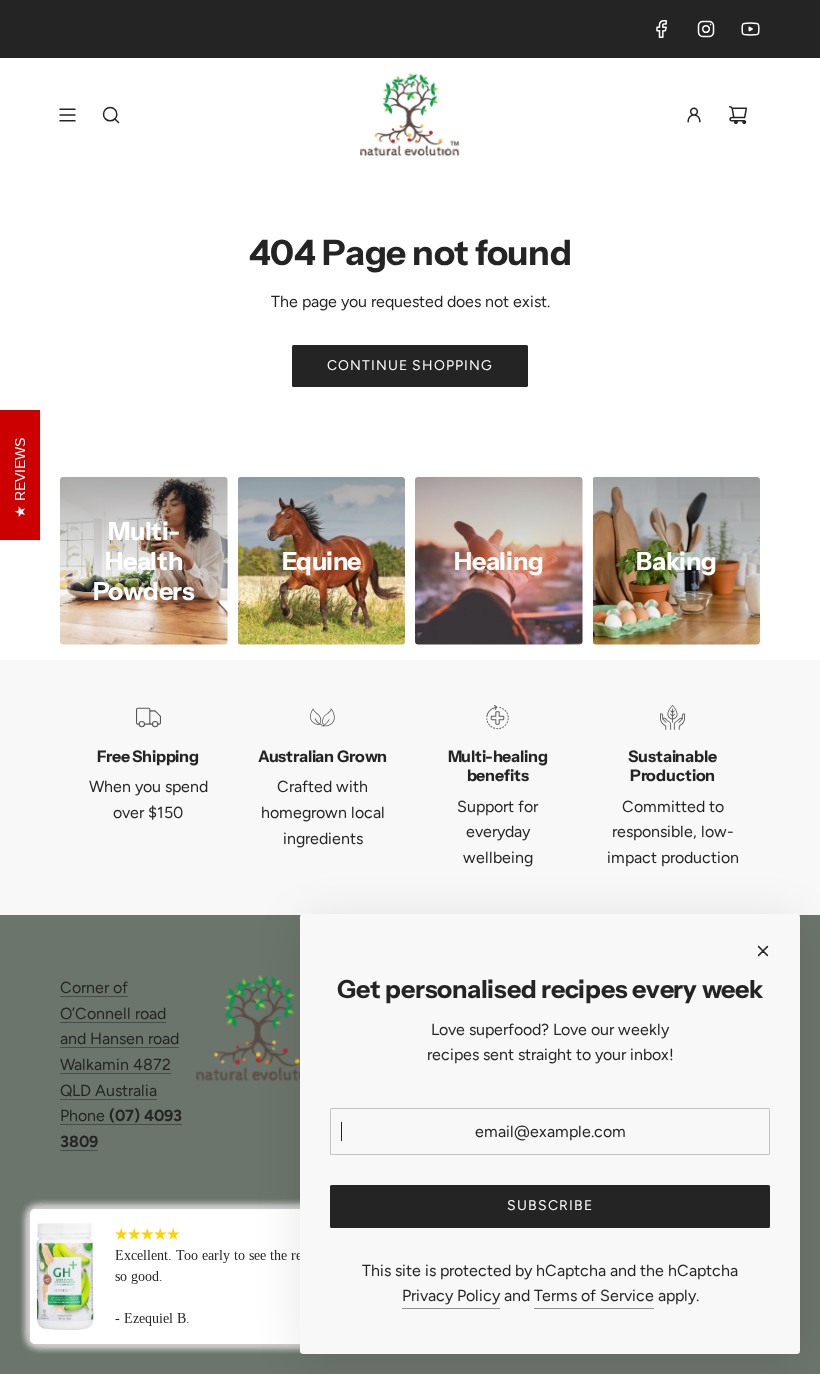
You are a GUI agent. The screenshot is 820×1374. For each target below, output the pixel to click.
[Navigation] (67, 115)
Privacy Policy (451, 1295)
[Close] (763, 951)
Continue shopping (410, 365)
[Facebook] (662, 29)
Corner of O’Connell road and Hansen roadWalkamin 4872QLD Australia (119, 1038)
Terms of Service (594, 1295)
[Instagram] (706, 29)
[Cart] (738, 115)
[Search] (111, 115)
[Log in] (694, 115)
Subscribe (550, 1205)
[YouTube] (750, 29)
